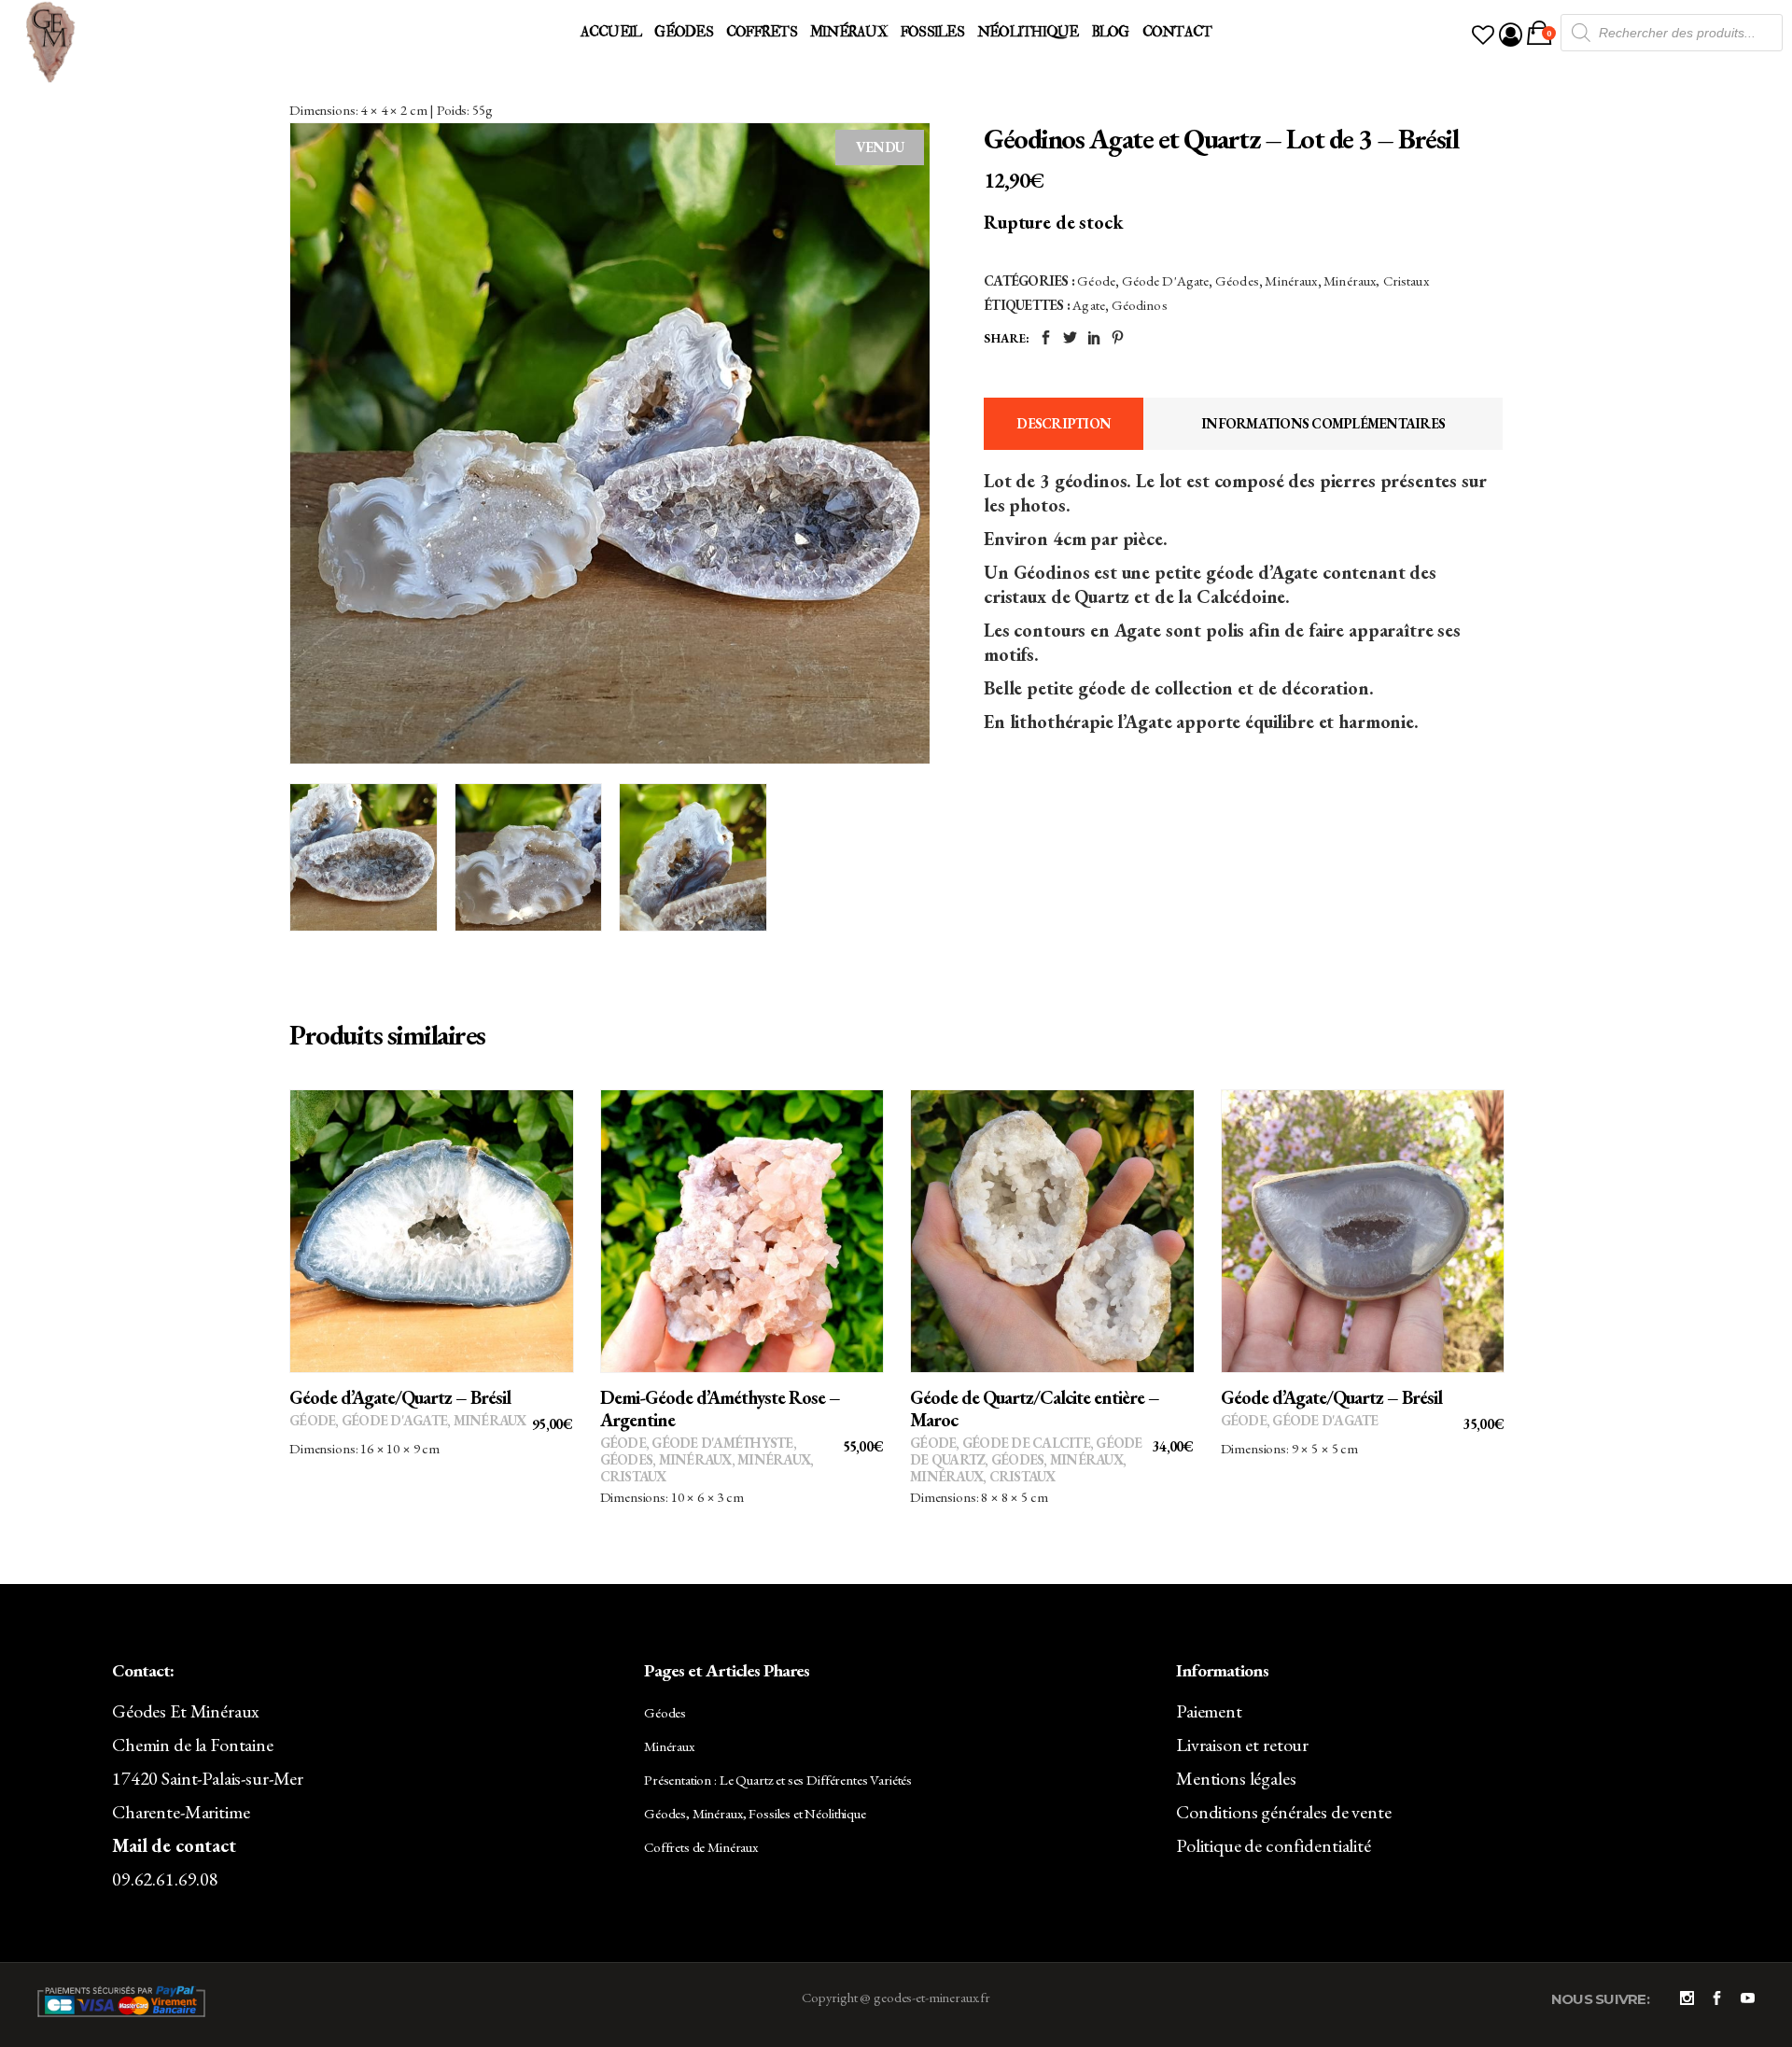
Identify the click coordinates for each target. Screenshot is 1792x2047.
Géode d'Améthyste (722, 1443)
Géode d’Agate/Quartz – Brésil (400, 1397)
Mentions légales (1236, 1778)
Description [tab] (1064, 423)
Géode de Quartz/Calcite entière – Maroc (1035, 1409)
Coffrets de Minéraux (701, 1847)
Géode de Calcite (1026, 1443)
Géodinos (1140, 305)
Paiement (1209, 1711)
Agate (1089, 305)
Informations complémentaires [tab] (1323, 423)
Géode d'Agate (1166, 280)
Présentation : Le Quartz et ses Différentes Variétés (778, 1780)
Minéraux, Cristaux (1376, 280)
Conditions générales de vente (1284, 1812)
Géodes (1237, 280)
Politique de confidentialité (1274, 1845)
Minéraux (1291, 280)
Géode (1096, 280)
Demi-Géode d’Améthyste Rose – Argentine (720, 1409)
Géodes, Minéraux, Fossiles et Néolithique (755, 1813)
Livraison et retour (1242, 1745)
